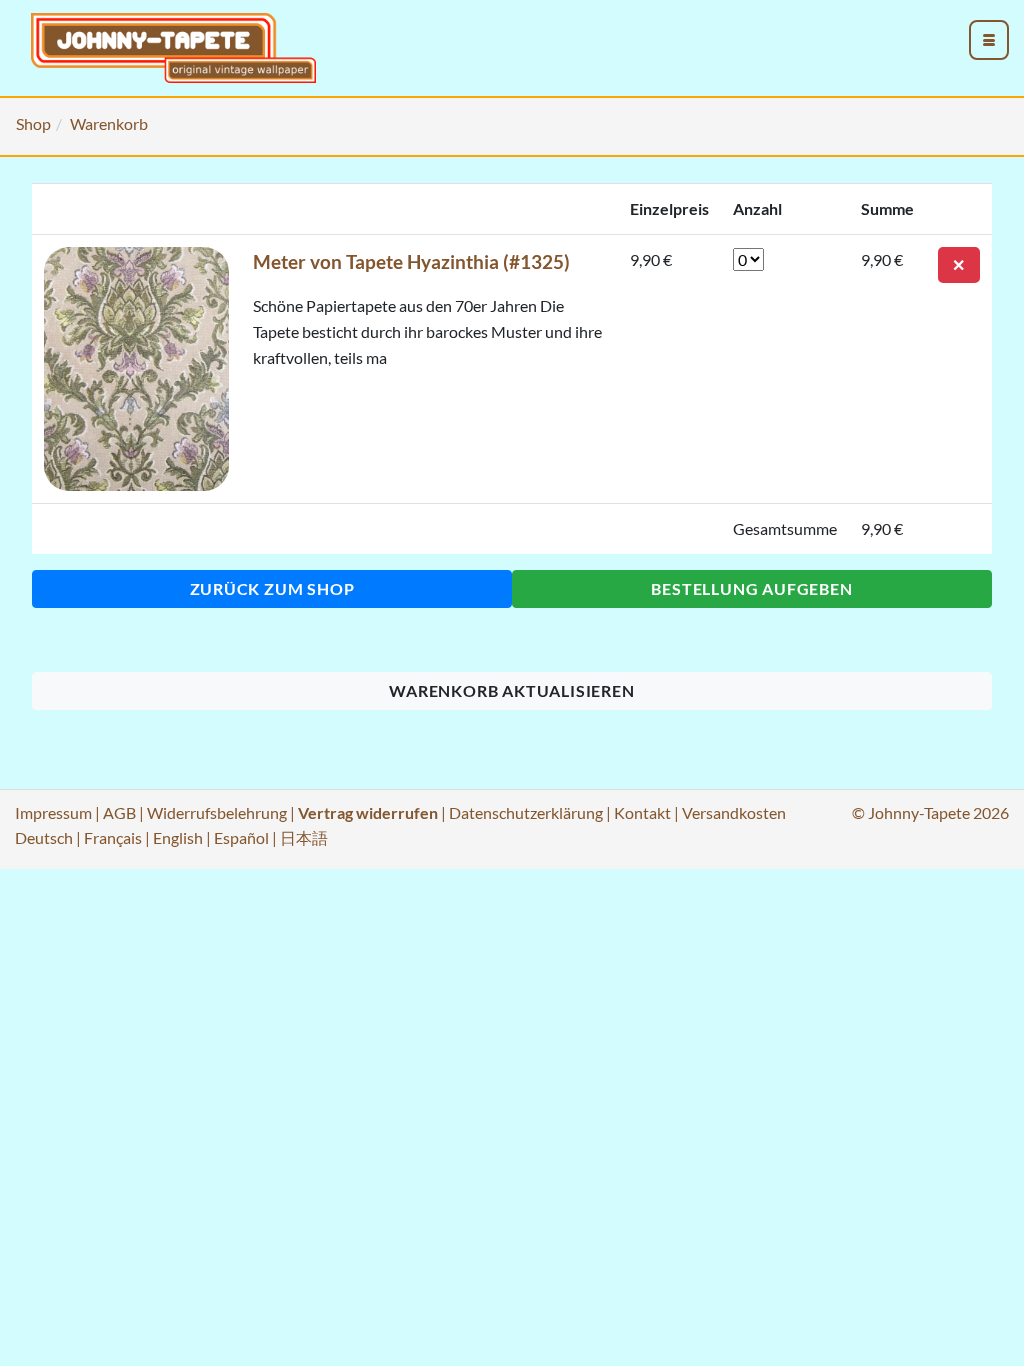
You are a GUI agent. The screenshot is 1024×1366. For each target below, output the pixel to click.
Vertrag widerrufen (368, 812)
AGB (119, 812)
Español (241, 837)
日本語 (304, 837)
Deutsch (44, 837)
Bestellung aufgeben (751, 588)
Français (113, 837)
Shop (33, 123)
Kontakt (642, 812)
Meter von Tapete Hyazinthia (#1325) (411, 261)
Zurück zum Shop (272, 588)
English (178, 837)
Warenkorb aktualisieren (511, 690)
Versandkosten (734, 812)
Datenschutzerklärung (526, 812)
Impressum (53, 812)
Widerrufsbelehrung (217, 812)
